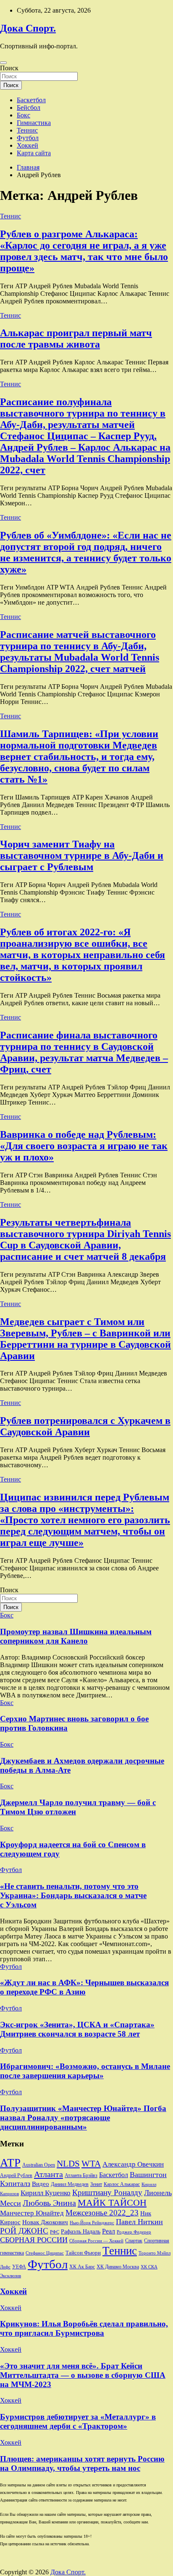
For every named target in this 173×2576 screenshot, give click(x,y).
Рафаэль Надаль (81, 2231)
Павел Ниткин (139, 2222)
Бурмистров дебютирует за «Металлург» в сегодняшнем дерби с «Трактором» (78, 2421)
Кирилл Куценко (46, 2193)
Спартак (134, 2241)
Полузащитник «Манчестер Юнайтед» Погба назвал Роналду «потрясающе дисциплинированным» (83, 2118)
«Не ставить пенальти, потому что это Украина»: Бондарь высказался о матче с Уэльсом (73, 1895)
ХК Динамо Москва (118, 2267)
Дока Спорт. (28, 28)
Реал (109, 2231)
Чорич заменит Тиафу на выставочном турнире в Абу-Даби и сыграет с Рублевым (82, 855)
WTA (91, 2164)
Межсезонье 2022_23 (102, 2213)
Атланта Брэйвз (81, 2176)
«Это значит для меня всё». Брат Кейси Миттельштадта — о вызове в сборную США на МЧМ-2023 (83, 2375)
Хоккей (28, 145)
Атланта (48, 2174)
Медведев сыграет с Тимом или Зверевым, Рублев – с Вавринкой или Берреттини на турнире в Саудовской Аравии (85, 1339)
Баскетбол (31, 100)
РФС (55, 2232)
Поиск (9, 68)
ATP (10, 2163)
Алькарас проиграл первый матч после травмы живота (76, 339)
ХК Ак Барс (82, 2267)
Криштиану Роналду (107, 2192)
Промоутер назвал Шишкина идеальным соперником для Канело (76, 1636)
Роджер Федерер (134, 2232)
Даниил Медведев (70, 2184)
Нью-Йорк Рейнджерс (92, 2223)
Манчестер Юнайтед (32, 2213)
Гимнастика (34, 123)
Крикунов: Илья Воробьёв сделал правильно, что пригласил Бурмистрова (84, 2328)
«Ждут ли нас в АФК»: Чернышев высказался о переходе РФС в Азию (84, 1987)
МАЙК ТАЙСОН (112, 2203)
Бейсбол (29, 108)
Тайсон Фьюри (83, 2253)
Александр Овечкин (133, 2164)
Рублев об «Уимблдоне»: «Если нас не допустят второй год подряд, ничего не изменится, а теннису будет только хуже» (86, 552)
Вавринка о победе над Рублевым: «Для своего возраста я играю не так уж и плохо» (84, 1146)
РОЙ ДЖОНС (24, 2231)
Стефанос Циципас (45, 2253)
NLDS (68, 2164)
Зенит (96, 2184)
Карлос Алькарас (122, 2184)
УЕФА (19, 2267)
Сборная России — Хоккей (96, 2241)
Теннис (27, 130)
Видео (41, 2184)
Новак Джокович (45, 2222)
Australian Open (39, 2165)
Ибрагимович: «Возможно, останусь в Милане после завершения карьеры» (85, 2071)
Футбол (28, 138)
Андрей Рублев (16, 2175)
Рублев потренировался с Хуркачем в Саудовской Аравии (85, 1426)
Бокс (24, 115)
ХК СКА (149, 2267)
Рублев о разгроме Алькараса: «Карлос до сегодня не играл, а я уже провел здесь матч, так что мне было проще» (84, 251)
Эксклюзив (10, 2276)
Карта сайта (34, 153)
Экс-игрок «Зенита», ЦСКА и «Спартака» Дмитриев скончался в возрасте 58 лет (77, 2029)
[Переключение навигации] (3, 63)
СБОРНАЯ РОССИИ (34, 2240)
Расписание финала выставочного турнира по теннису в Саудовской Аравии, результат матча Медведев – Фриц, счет (84, 1052)
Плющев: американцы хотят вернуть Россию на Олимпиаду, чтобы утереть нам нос (82, 2463)
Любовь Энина (49, 2203)
